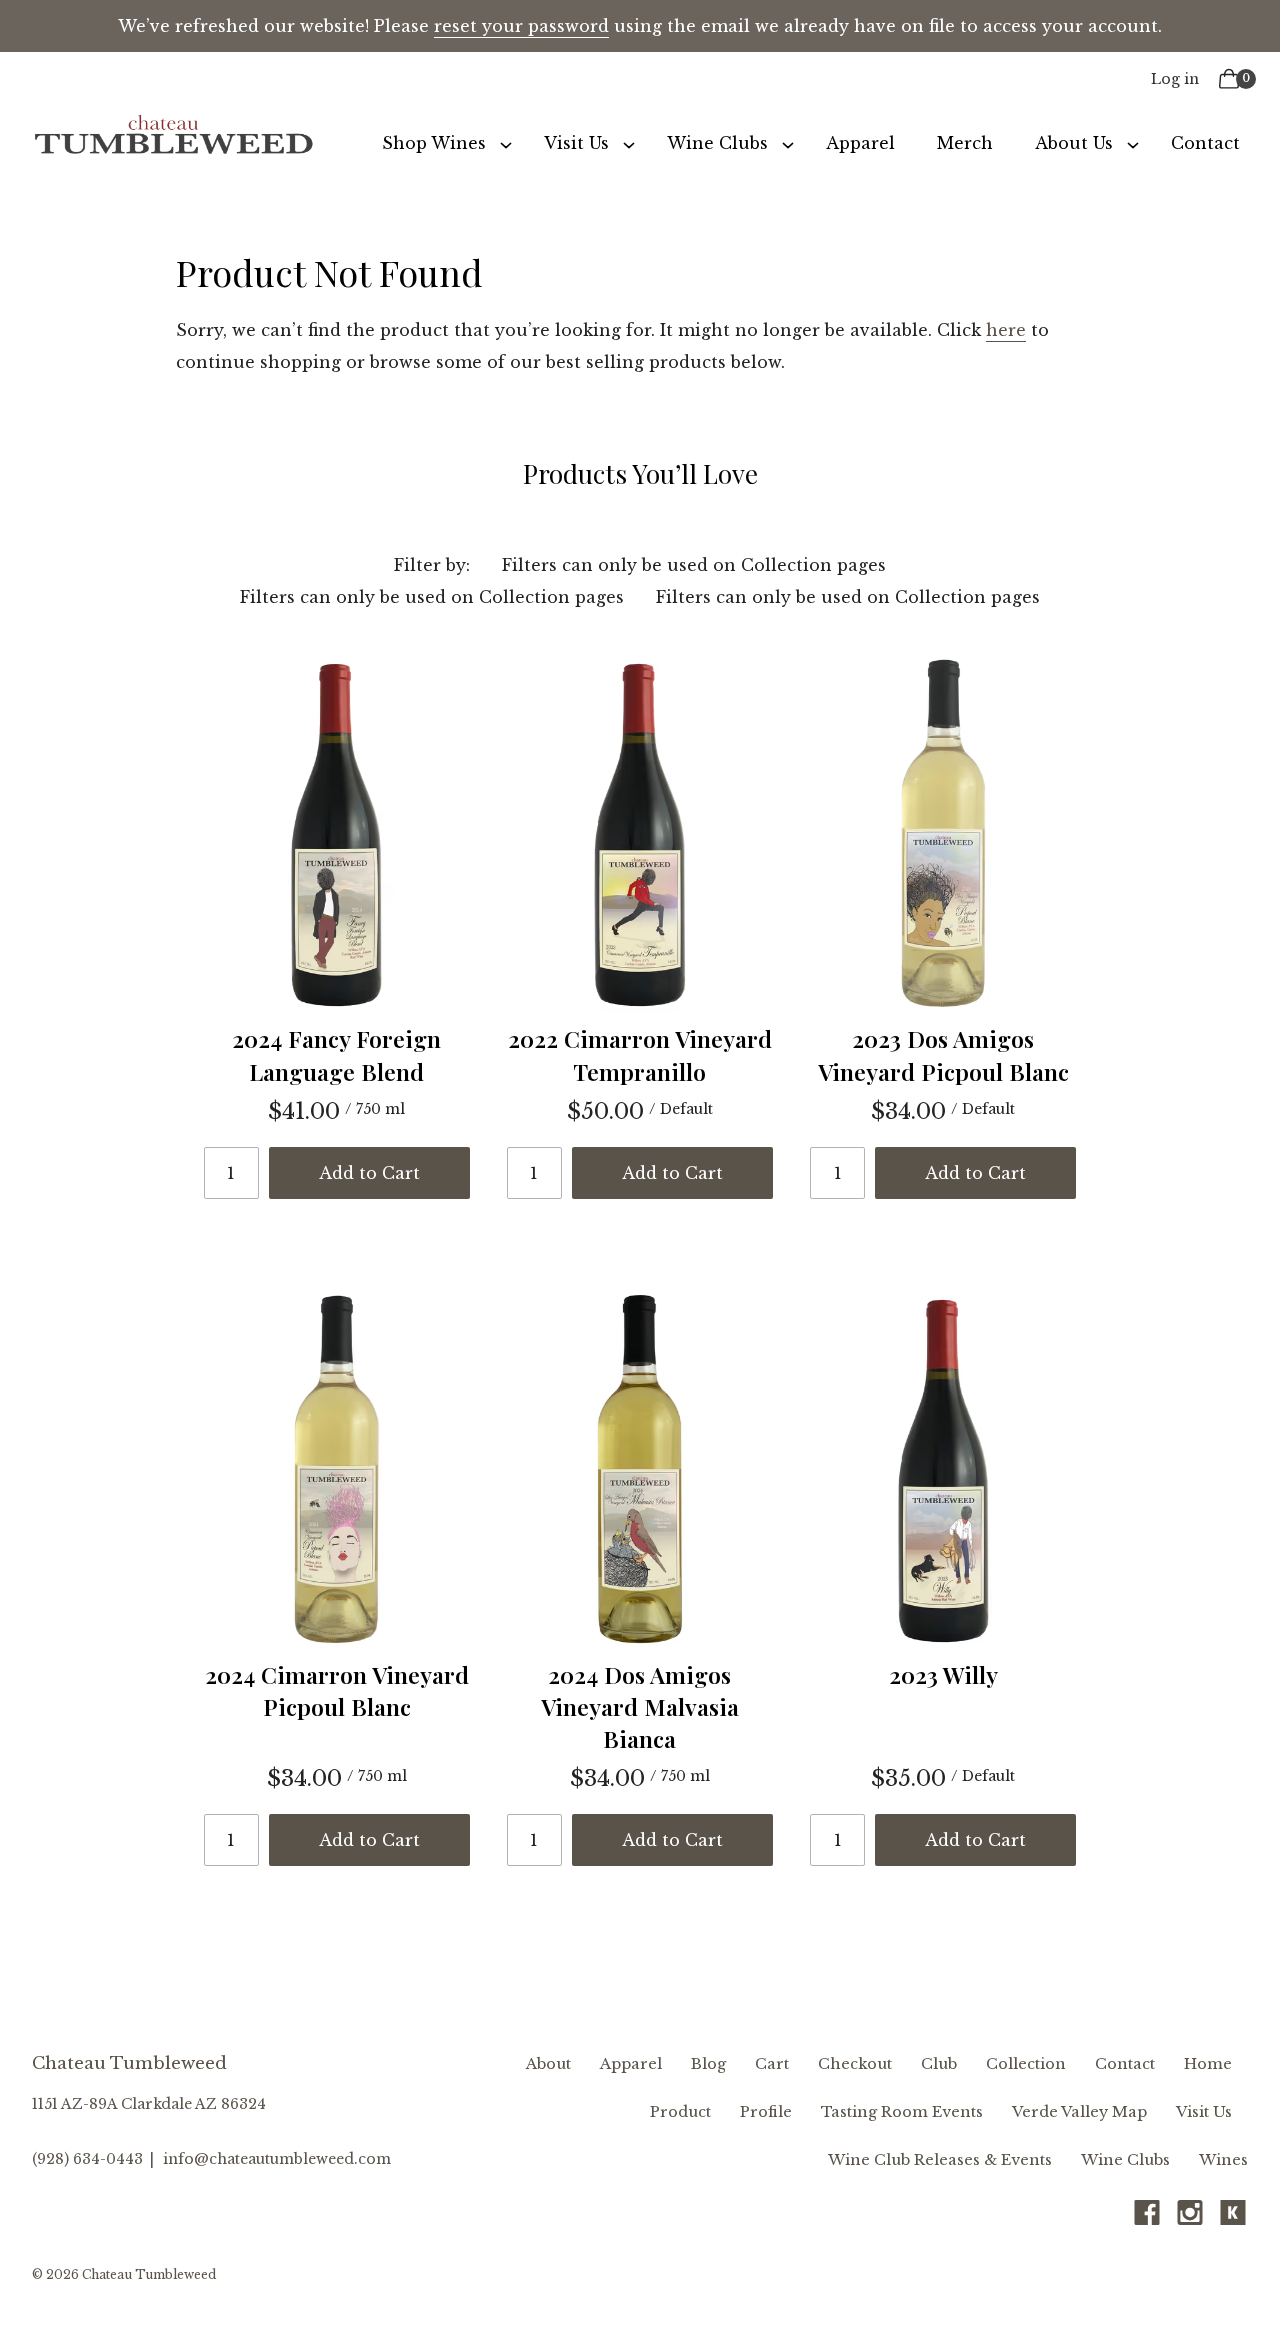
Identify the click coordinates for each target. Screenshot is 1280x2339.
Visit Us (576, 143)
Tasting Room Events (902, 2112)
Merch (965, 143)
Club (939, 2064)
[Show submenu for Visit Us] (629, 143)
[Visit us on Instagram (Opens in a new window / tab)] (1190, 2217)
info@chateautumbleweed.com (277, 2159)
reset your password (521, 26)
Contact (1205, 143)
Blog (708, 2064)
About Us (1074, 143)
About (548, 2064)
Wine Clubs (717, 143)
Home (1208, 2064)
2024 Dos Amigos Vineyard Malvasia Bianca (640, 1706)
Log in (1175, 79)
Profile (766, 2112)
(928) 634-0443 (87, 2159)
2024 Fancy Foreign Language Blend (336, 1054)
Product (680, 2112)
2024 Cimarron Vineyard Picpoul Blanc (337, 1690)
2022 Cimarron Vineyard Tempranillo (640, 1054)
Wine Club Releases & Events (940, 2160)
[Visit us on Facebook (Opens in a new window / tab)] (1147, 2217)
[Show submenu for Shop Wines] (506, 143)
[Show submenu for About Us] (1133, 143)
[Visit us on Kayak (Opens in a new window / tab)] (1233, 2217)
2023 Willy (943, 1674)
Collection (1026, 2064)
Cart (772, 2064)
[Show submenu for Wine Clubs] (788, 143)
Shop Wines (434, 143)
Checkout (855, 2064)
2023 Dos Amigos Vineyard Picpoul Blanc (943, 1054)
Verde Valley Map (1079, 2112)
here (1006, 330)
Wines (1223, 2160)
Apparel (860, 143)
